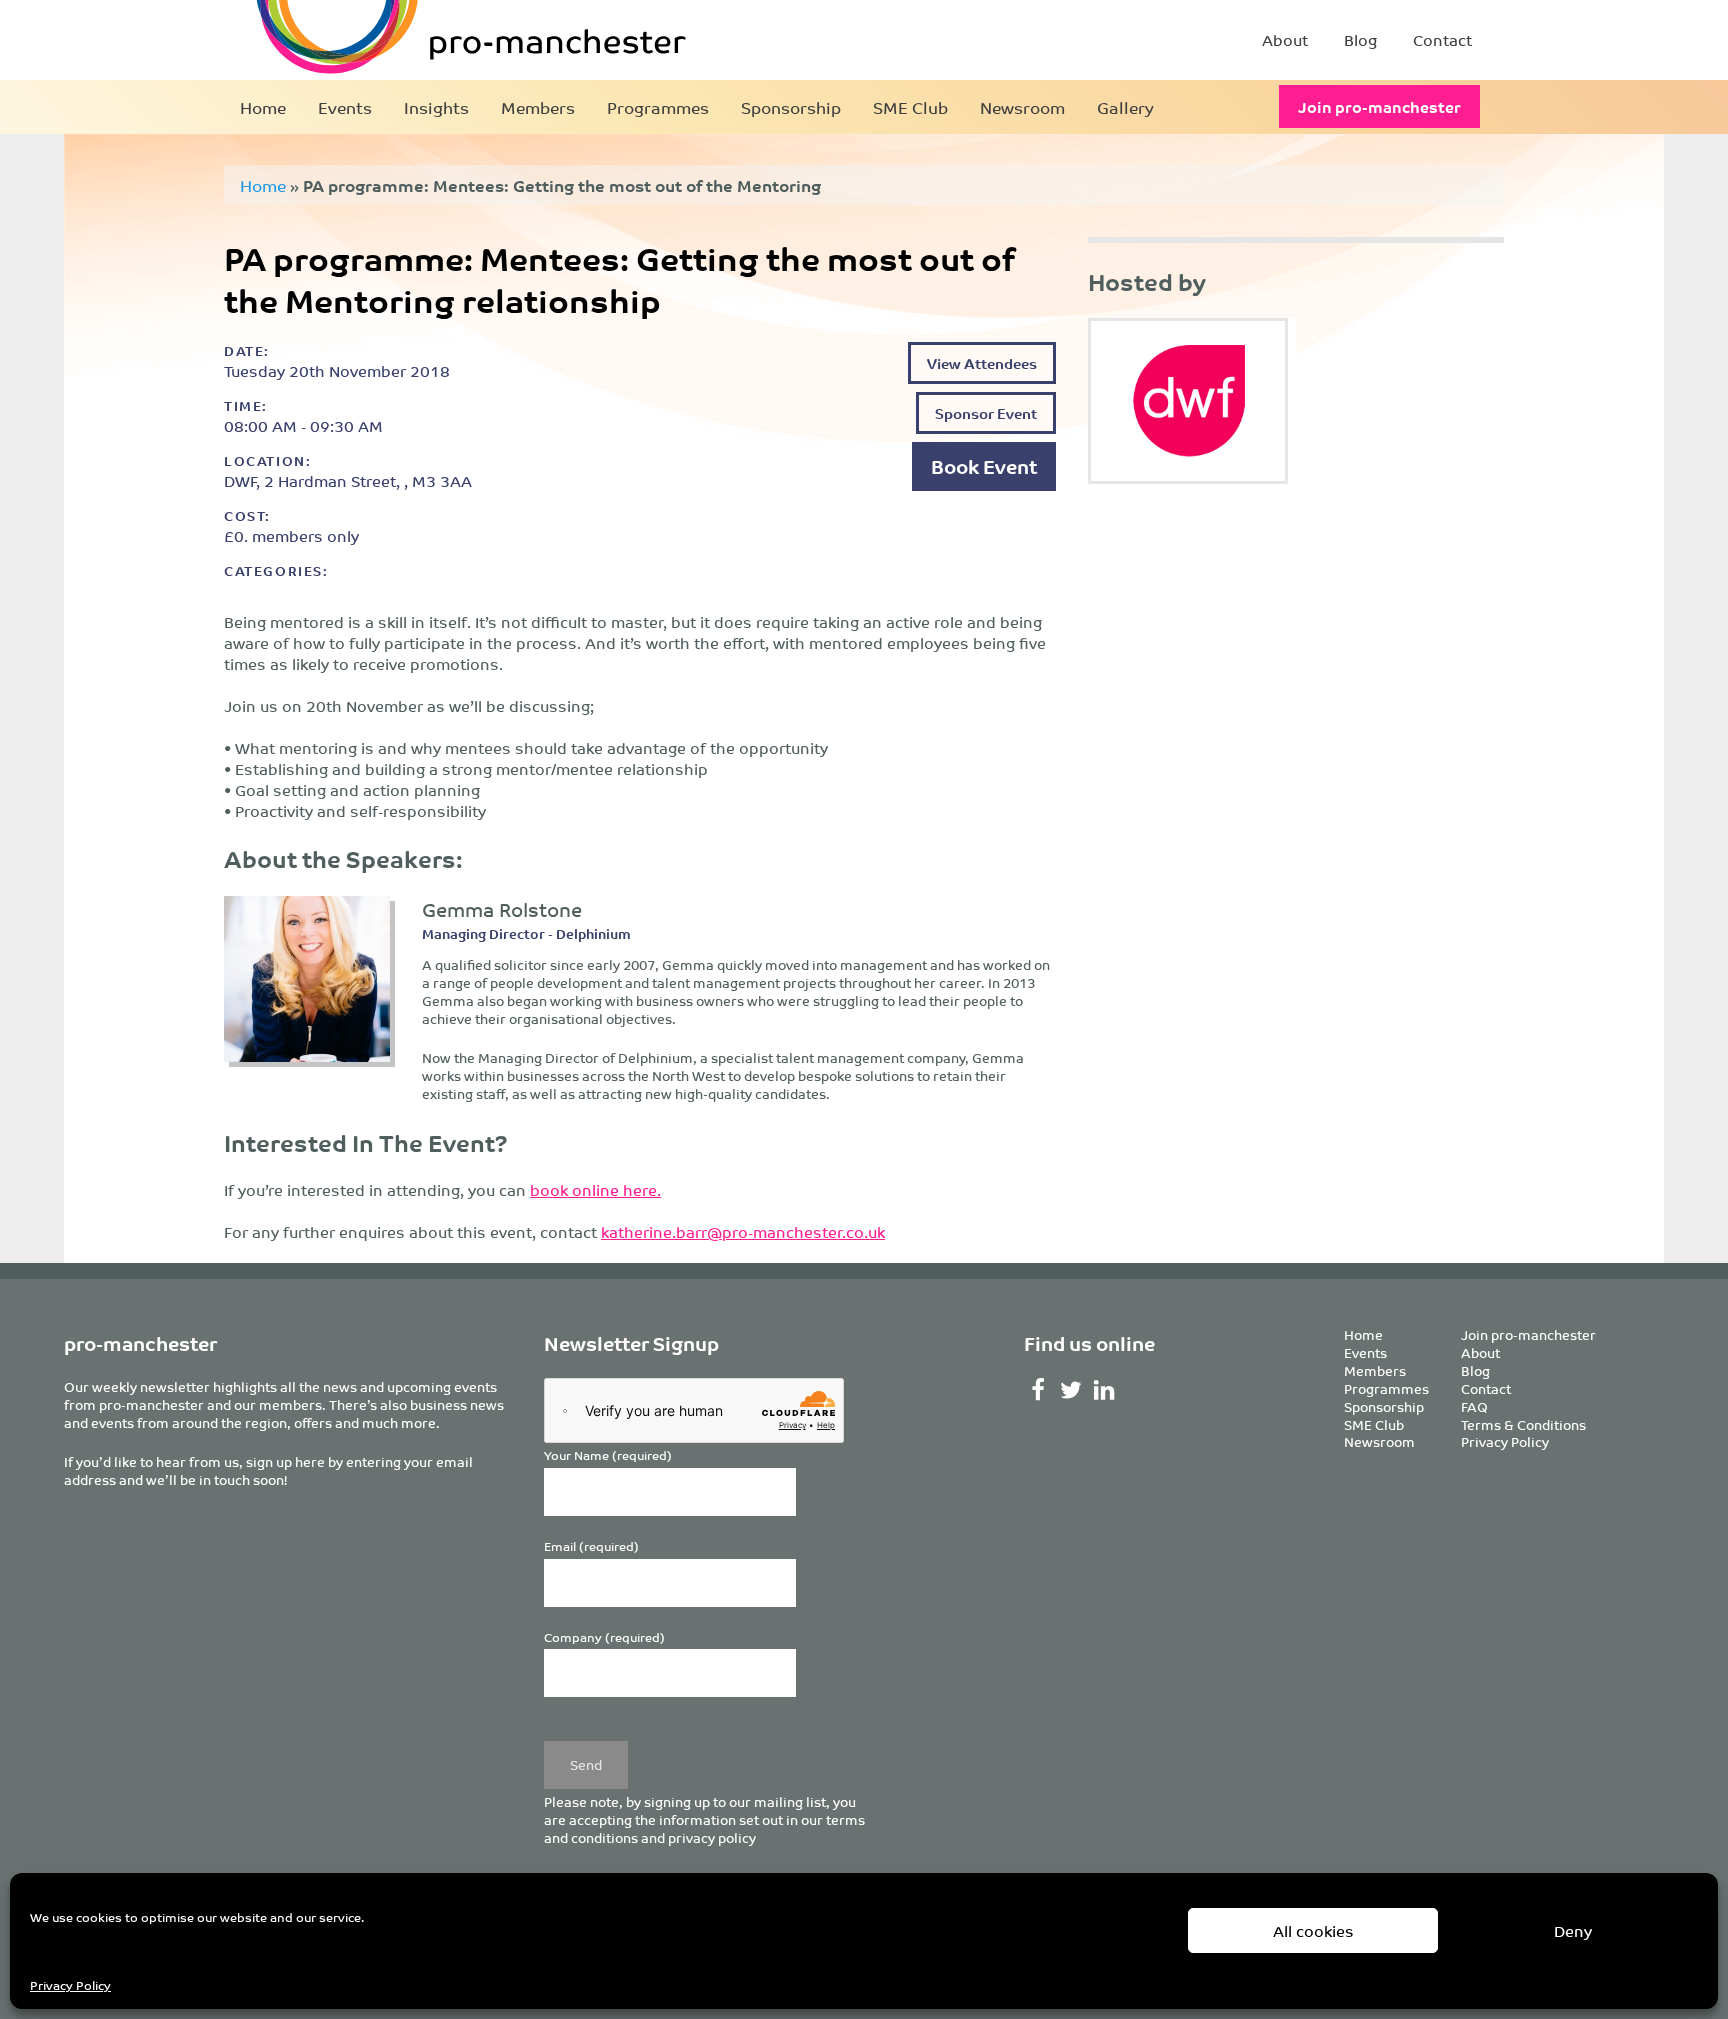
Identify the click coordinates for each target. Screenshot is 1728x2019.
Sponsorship (791, 107)
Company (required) (604, 1637)
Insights (436, 107)
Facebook (1038, 1390)
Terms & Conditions (1523, 1424)
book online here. (595, 1189)
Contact (1442, 39)
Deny (1573, 1930)
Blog (1360, 39)
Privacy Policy (70, 1984)
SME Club (910, 107)
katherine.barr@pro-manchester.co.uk (743, 1231)
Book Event (984, 465)
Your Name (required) (608, 1455)
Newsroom (1022, 107)
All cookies (1313, 1930)
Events (345, 107)
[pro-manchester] (410, 40)
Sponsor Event (986, 412)
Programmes (658, 107)
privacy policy (712, 1837)
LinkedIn (1104, 1390)
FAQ (1474, 1406)
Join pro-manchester (1379, 106)
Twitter (1071, 1390)
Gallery (1125, 107)
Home (263, 107)
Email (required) (591, 1546)
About (1285, 39)
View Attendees (982, 362)
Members (538, 107)
